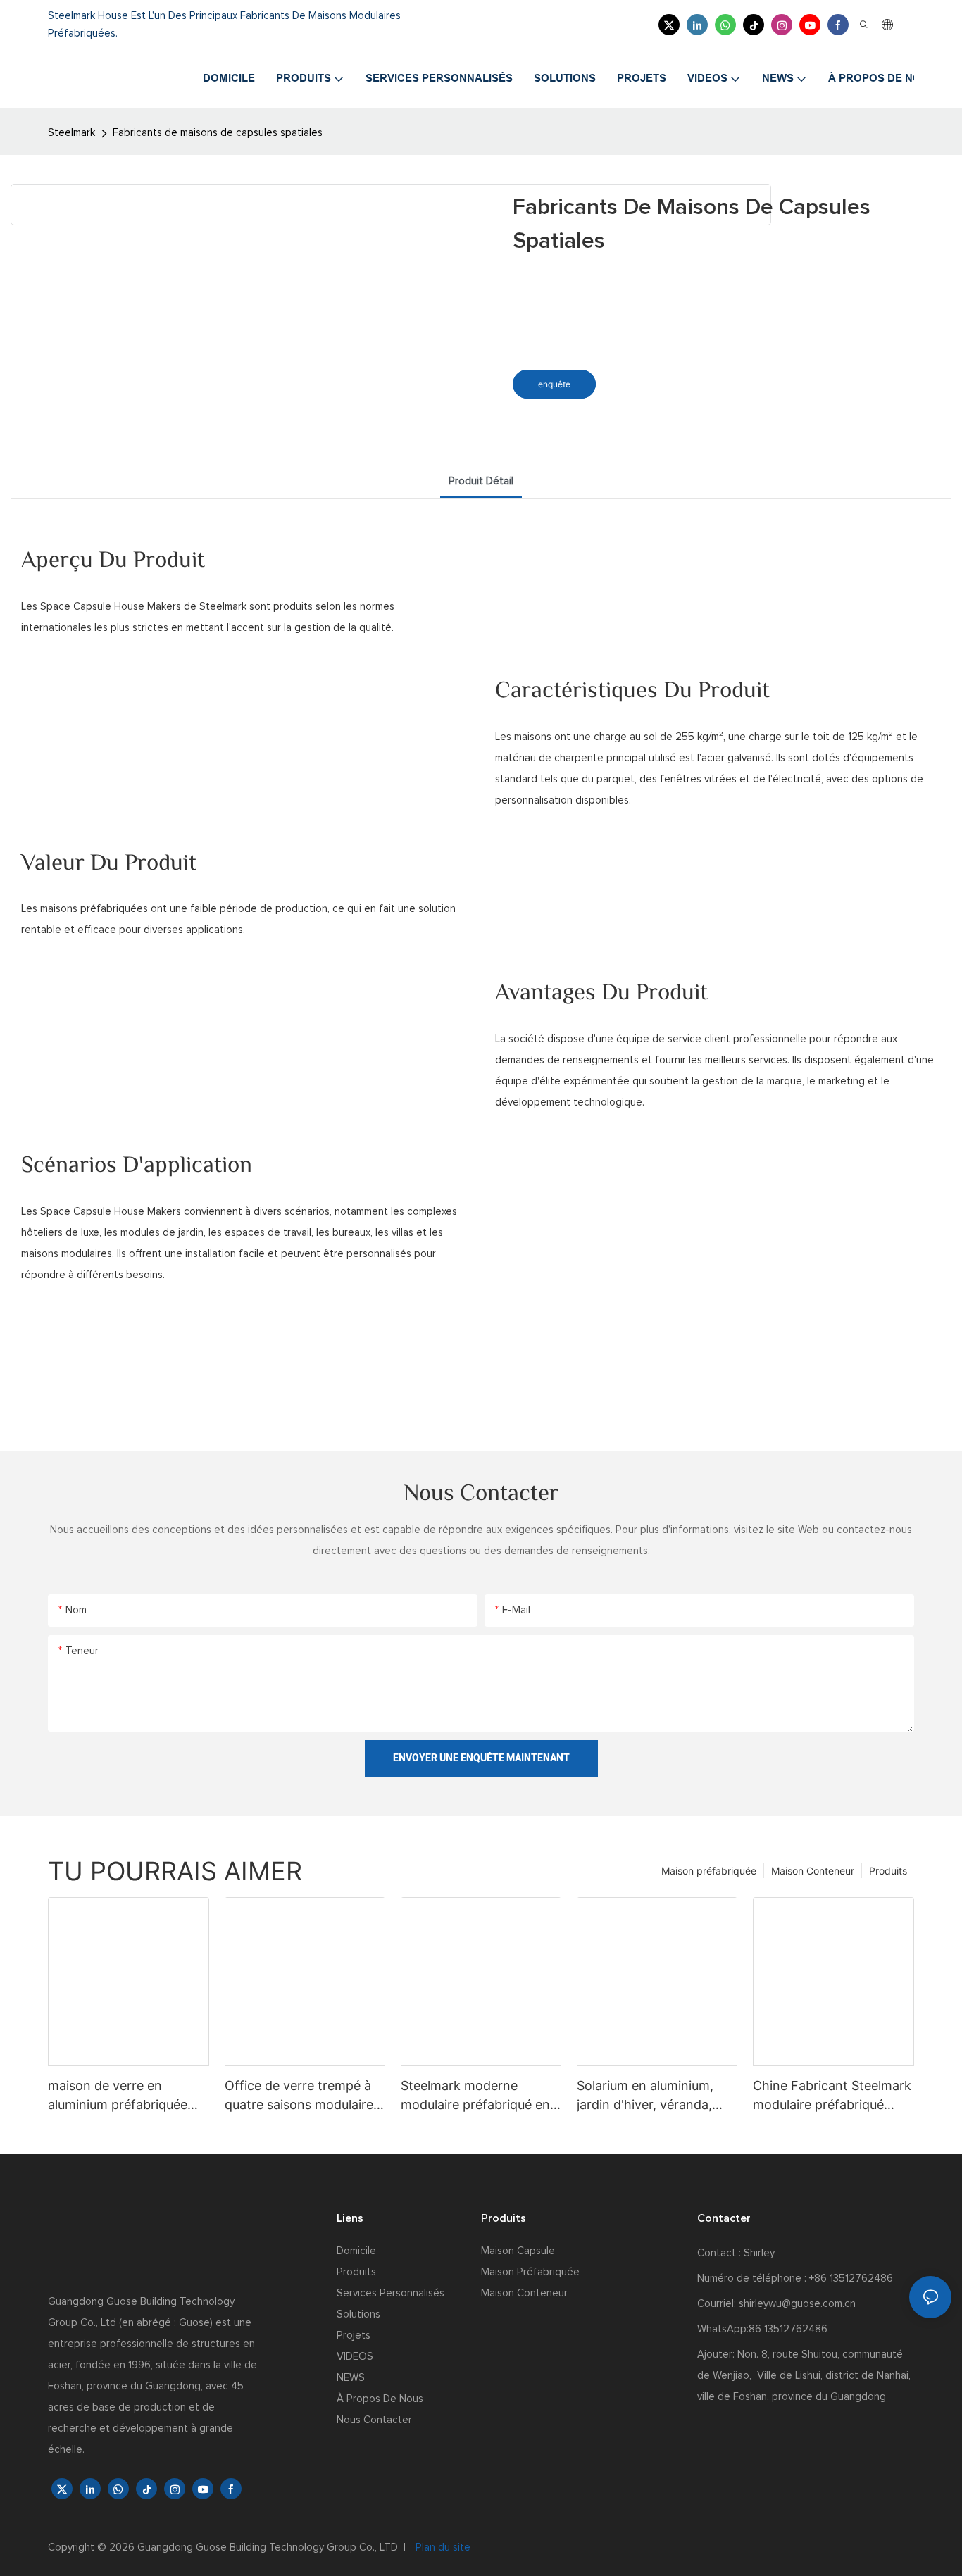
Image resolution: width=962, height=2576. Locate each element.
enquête (554, 384)
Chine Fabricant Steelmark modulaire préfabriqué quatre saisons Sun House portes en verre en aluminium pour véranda (832, 2096)
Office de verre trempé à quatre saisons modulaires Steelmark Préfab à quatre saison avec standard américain (302, 2096)
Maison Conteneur (813, 1871)
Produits (888, 1871)
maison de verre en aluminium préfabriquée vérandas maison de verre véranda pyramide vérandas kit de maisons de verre (125, 2096)
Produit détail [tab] (481, 481)
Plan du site (442, 2547)
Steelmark (71, 133)
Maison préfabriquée (709, 1871)
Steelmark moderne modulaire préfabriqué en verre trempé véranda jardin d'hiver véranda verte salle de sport (475, 2096)
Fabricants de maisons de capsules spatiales (218, 133)
